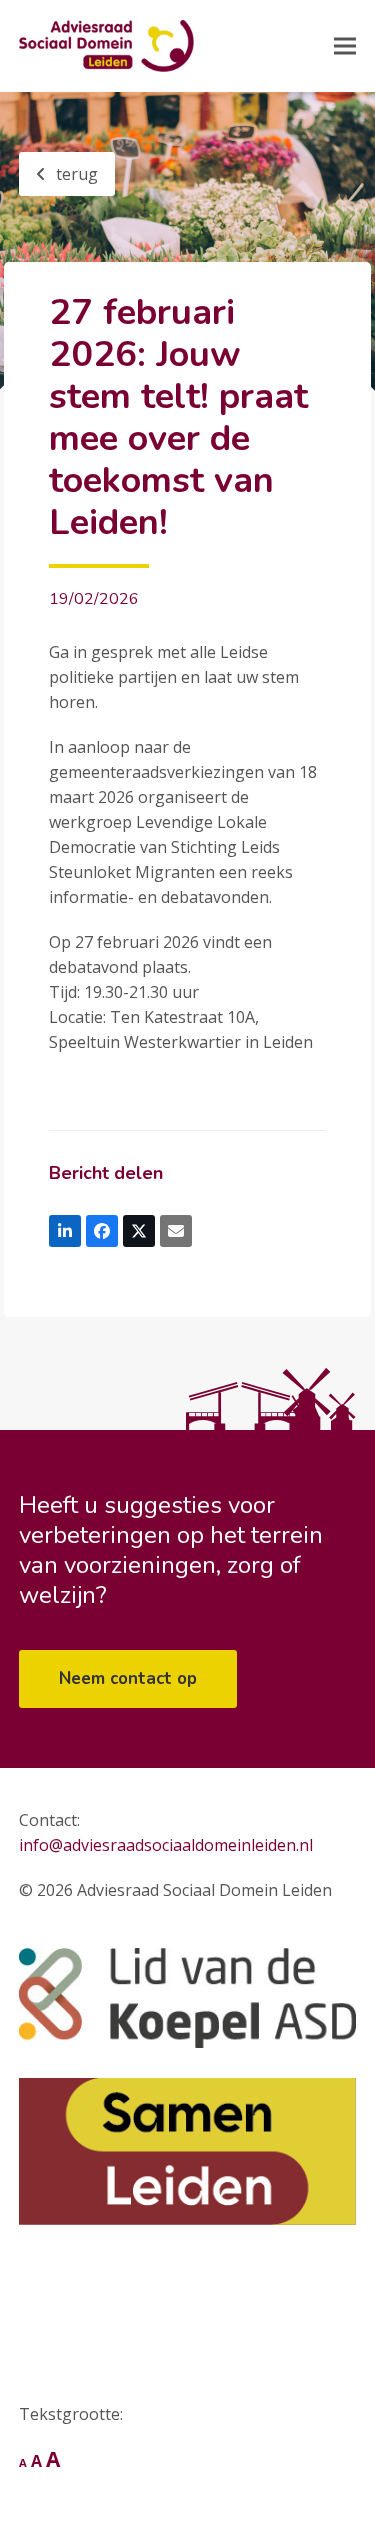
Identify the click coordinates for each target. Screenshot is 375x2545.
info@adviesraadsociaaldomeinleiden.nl (166, 1845)
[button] (345, 46)
